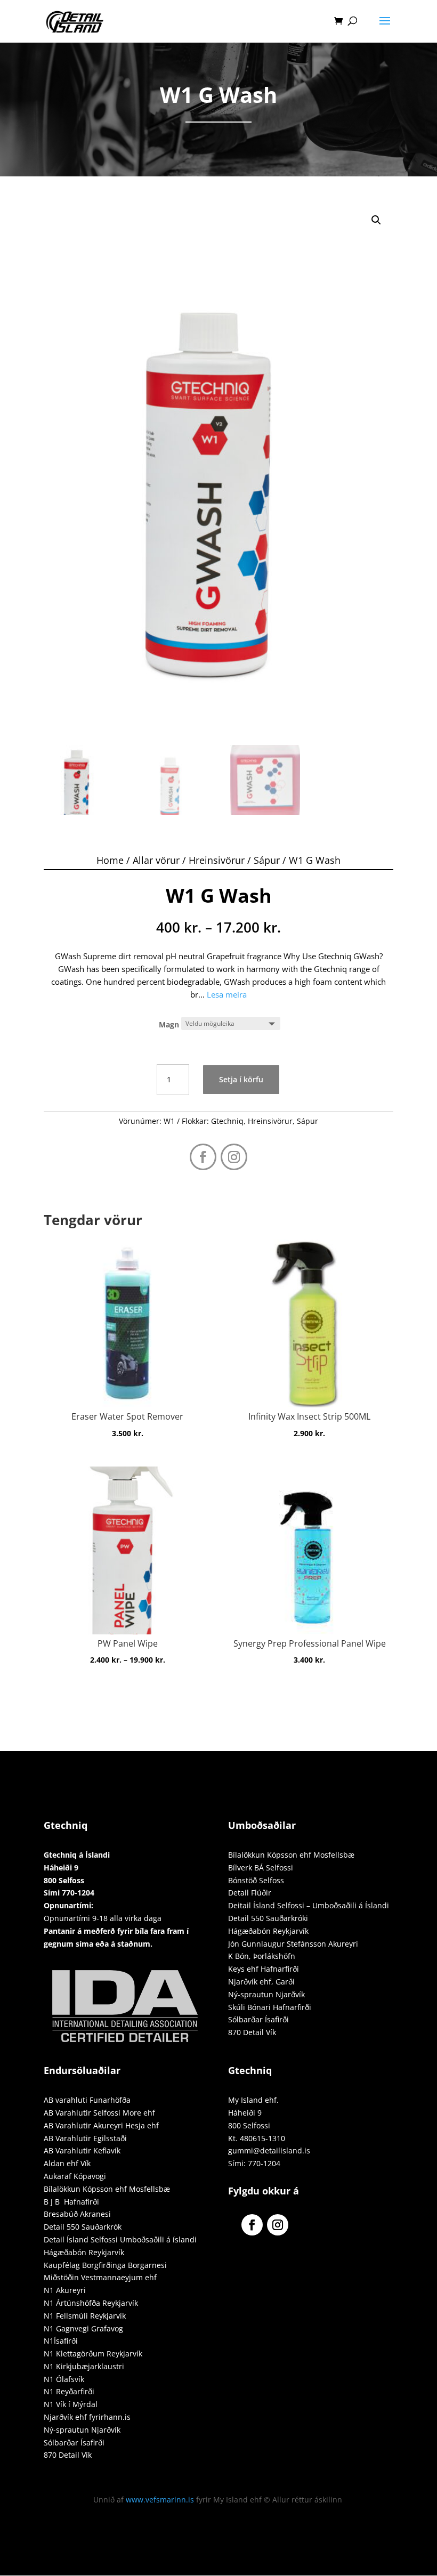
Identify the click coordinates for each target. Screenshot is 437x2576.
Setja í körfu (241, 1079)
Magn (169, 1024)
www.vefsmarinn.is (160, 2500)
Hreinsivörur (217, 860)
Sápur (267, 860)
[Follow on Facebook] (203, 1157)
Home (110, 860)
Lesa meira (227, 994)
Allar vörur (156, 860)
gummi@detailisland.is (269, 2150)
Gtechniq (227, 1121)
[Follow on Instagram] (234, 1157)
